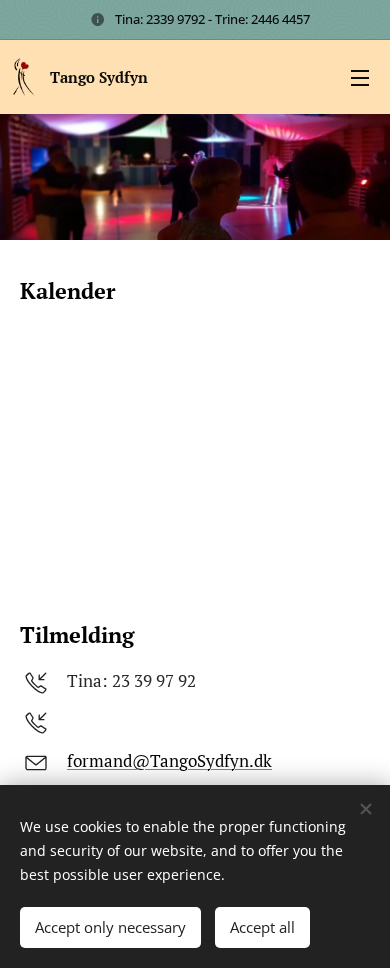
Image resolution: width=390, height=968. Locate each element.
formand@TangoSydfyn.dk (169, 760)
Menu (360, 77)
